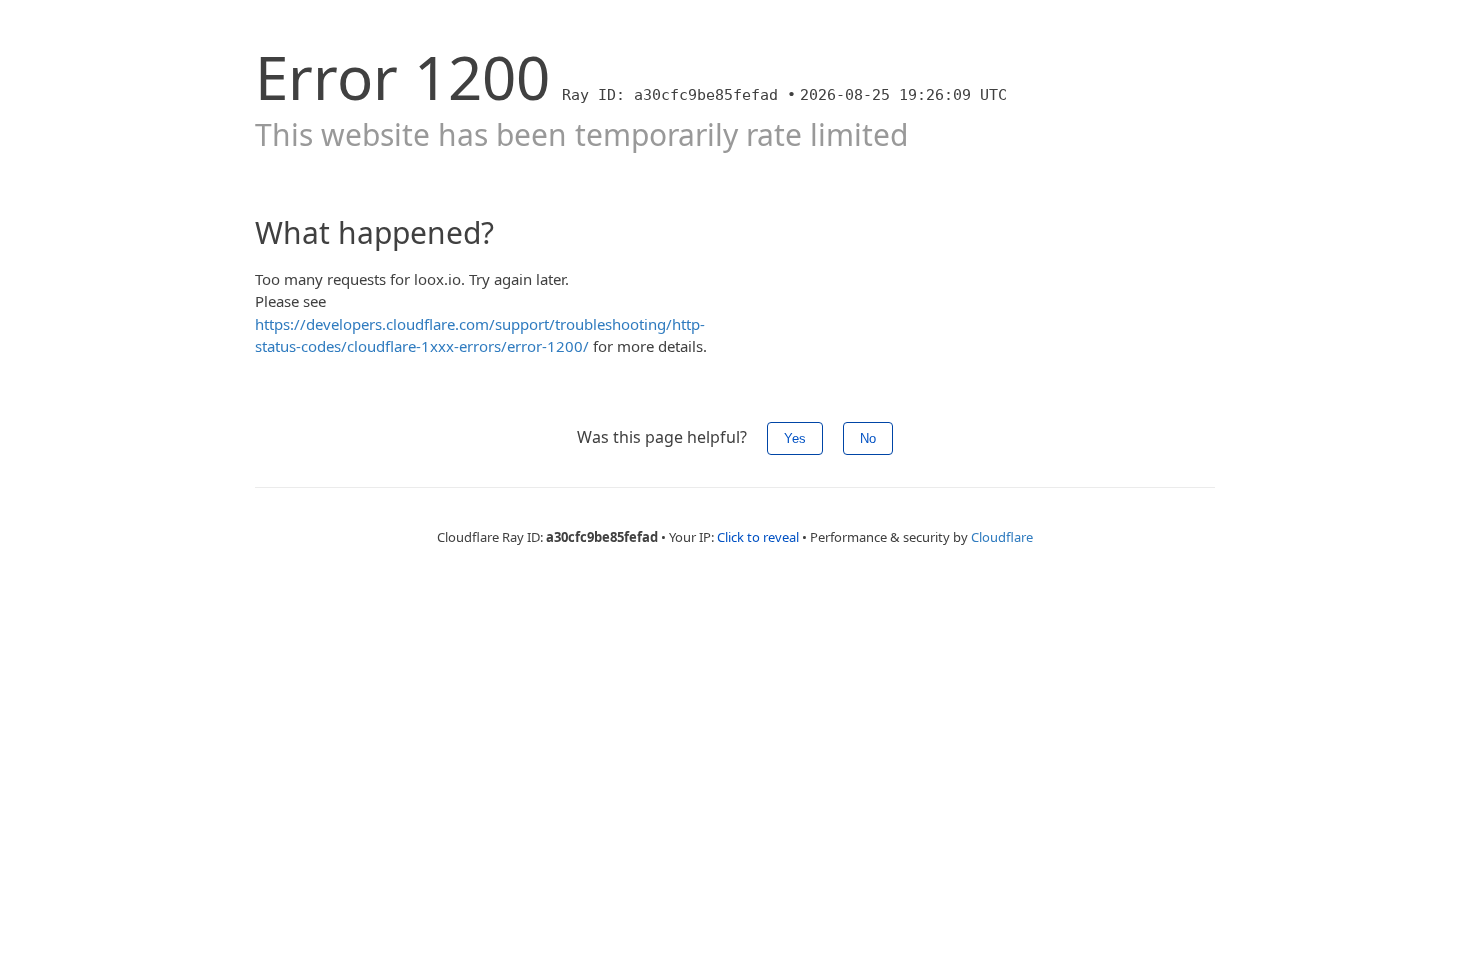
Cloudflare (1002, 537)
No (868, 438)
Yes (795, 438)
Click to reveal (758, 537)
